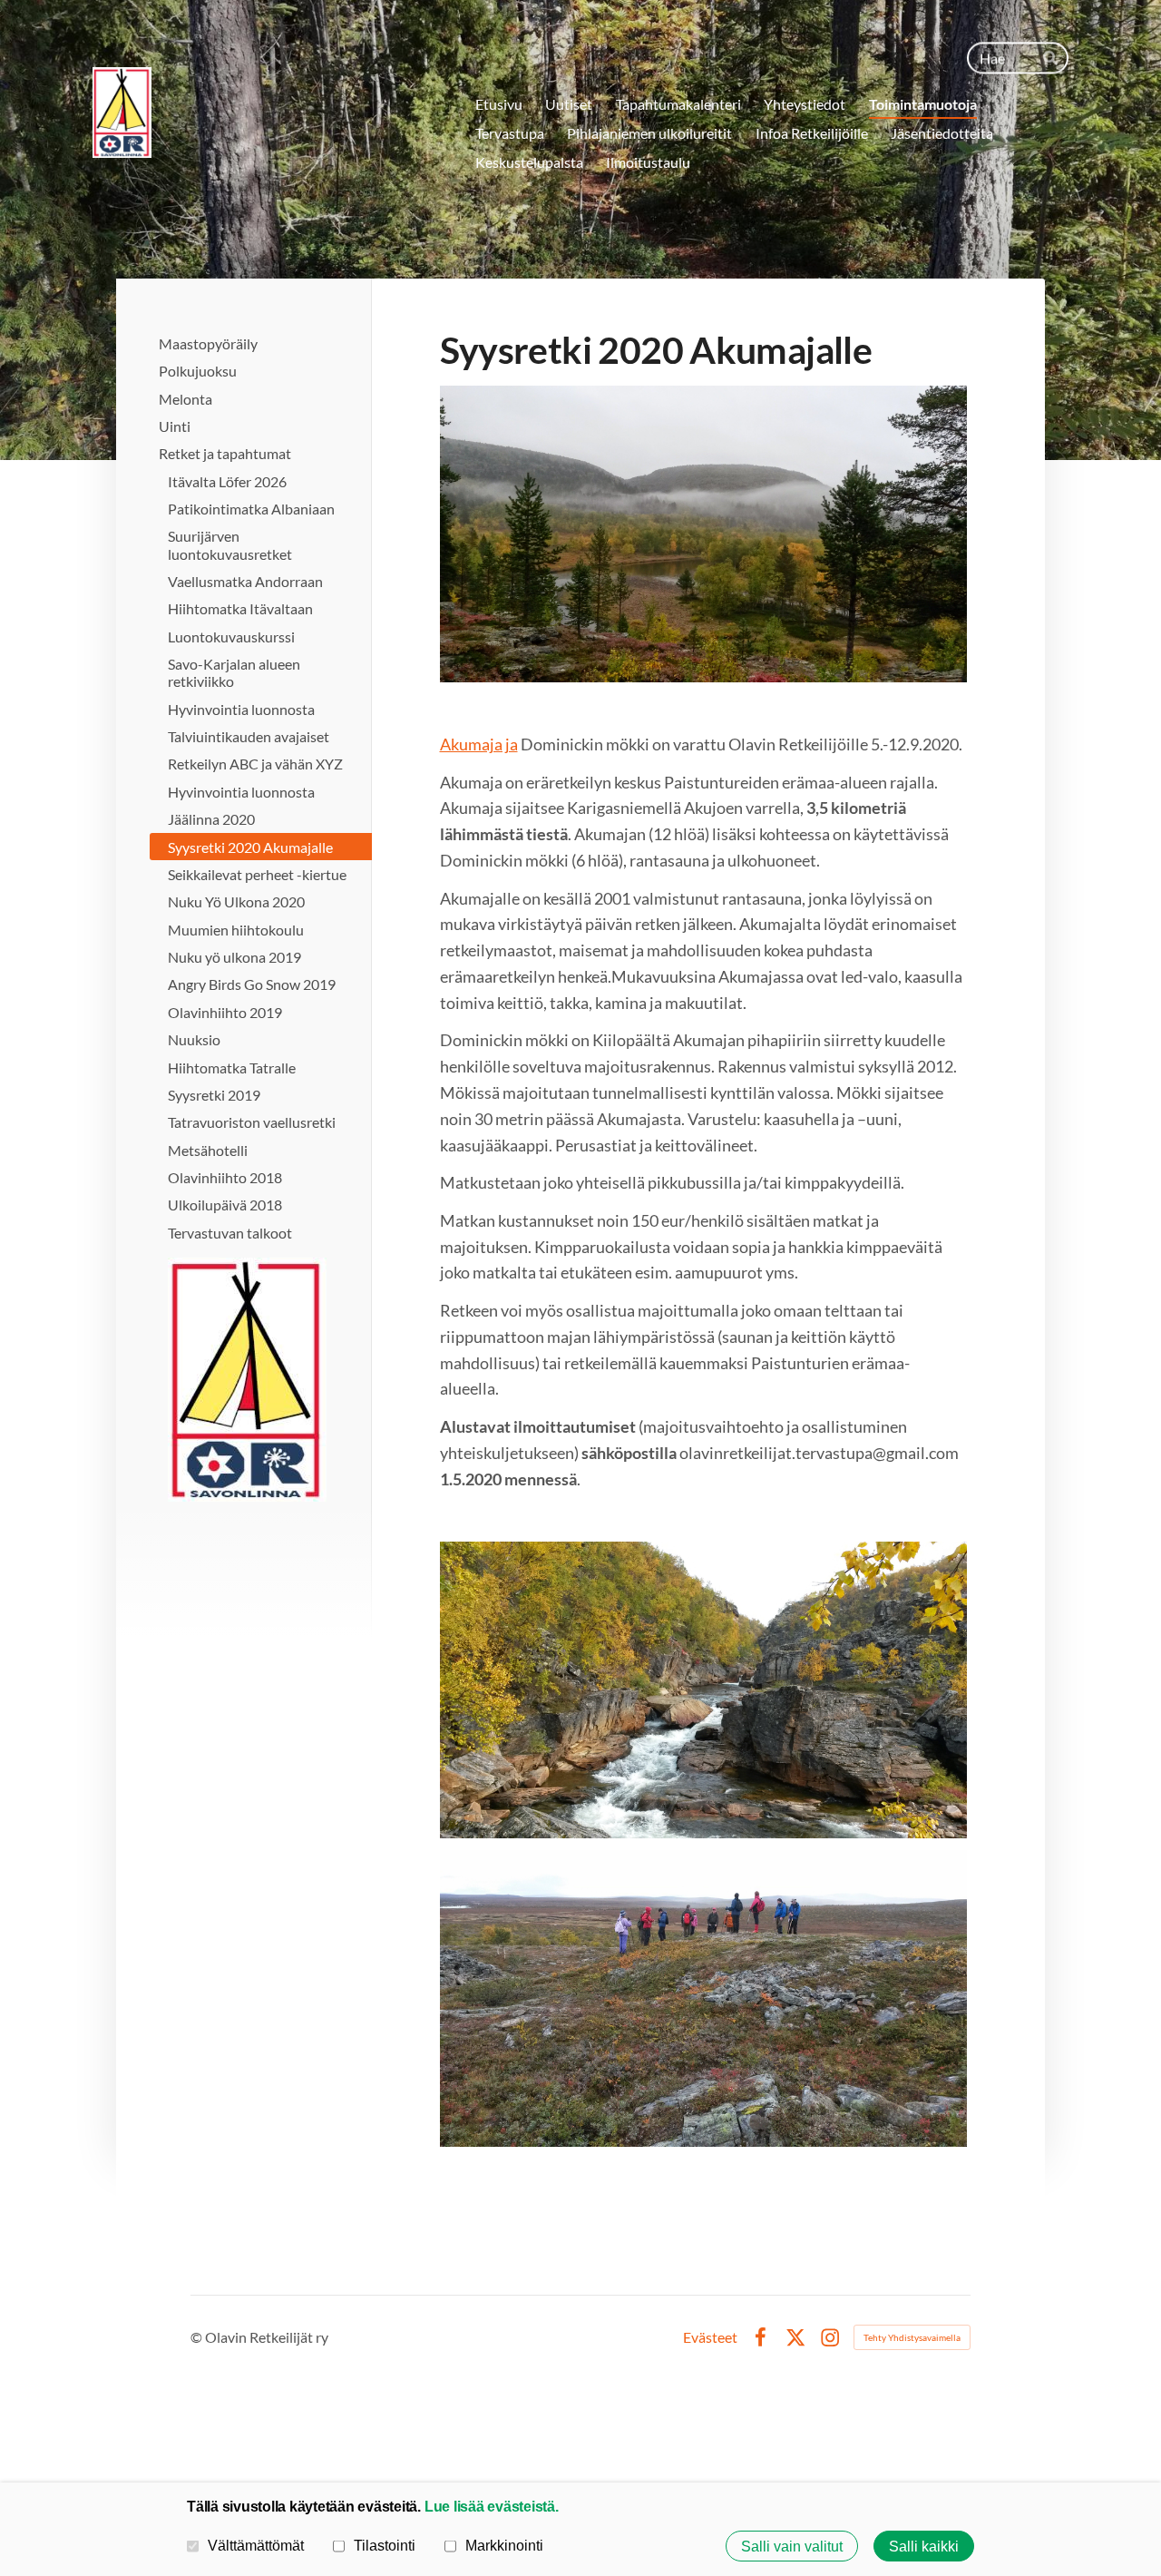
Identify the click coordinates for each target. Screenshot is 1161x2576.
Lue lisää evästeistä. (492, 2506)
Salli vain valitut (792, 2546)
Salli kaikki (924, 2546)
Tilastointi (385, 2545)
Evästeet (710, 2337)
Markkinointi (504, 2545)
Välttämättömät (256, 2545)
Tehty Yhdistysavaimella (912, 2337)
